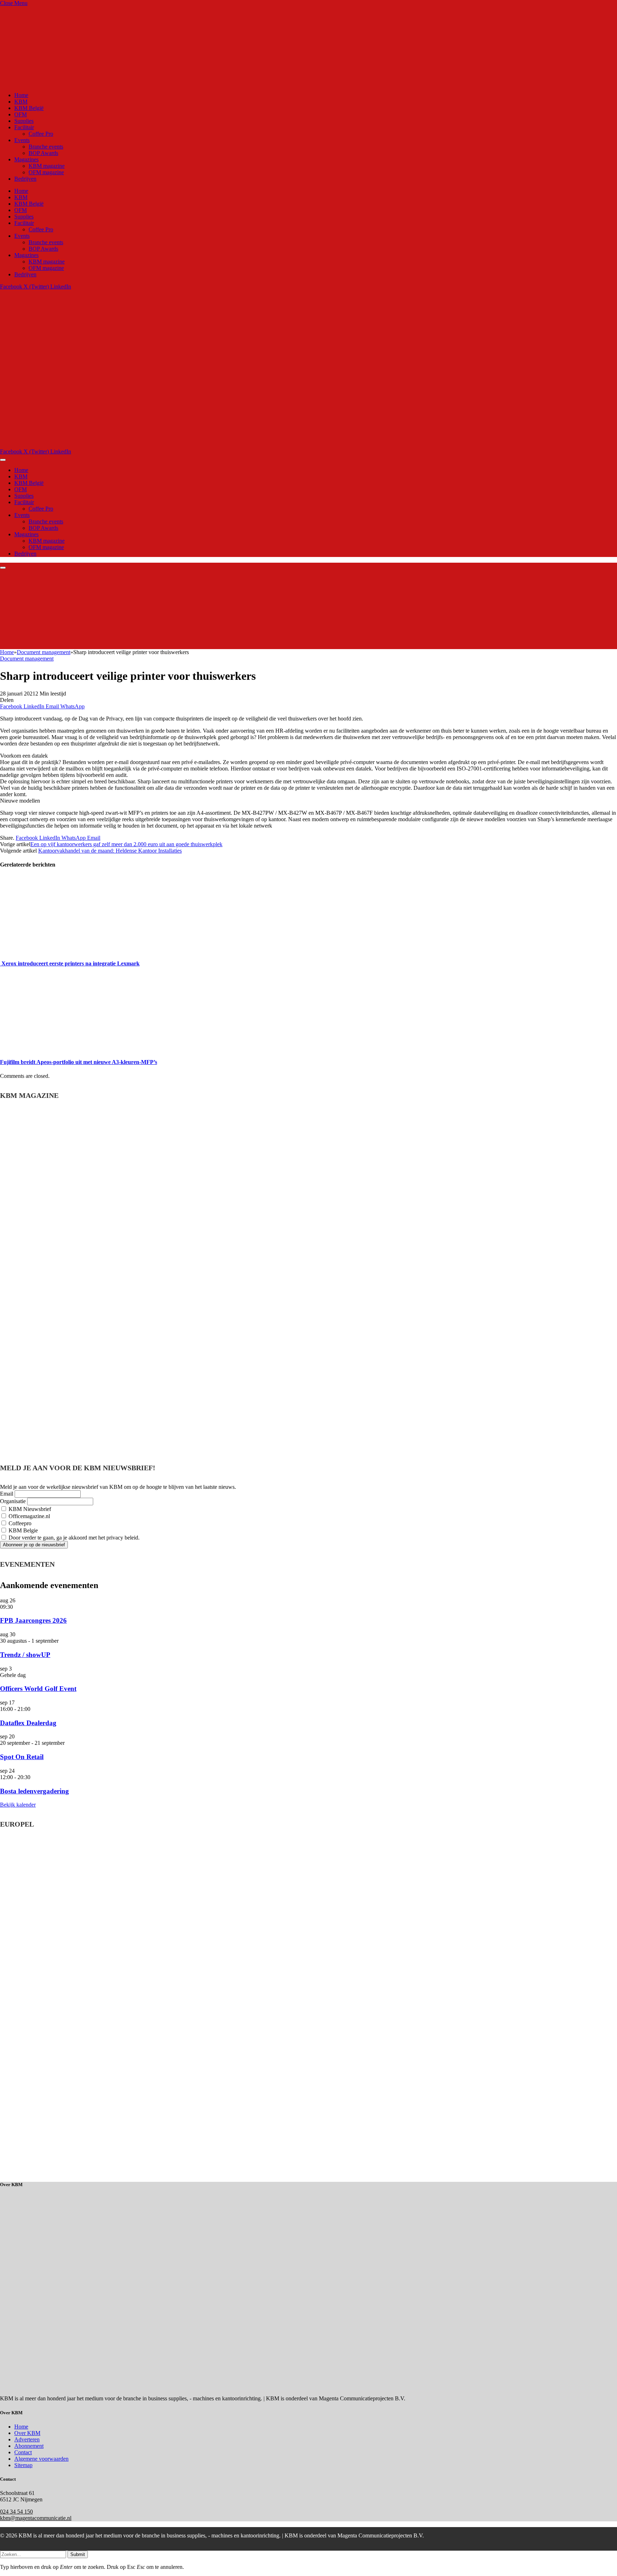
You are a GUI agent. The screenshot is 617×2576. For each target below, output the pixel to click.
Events (22, 140)
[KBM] (180, 445)
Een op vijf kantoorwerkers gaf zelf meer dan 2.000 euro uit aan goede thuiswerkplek (126, 844)
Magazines (26, 159)
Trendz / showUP (25, 1655)
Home (21, 95)
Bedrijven (25, 179)
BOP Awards (43, 153)
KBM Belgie (22, 1530)
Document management (27, 659)
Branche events (46, 147)
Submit (78, 2554)
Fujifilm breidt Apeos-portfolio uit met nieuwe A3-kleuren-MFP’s (79, 1062)
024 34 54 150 (16, 2512)
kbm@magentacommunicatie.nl (36, 2518)
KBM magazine (47, 166)
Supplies (24, 121)
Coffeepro (19, 1523)
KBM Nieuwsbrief (29, 1509)
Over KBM (27, 2433)
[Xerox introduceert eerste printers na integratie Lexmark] (67, 949)
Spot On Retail (22, 1757)
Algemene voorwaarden (41, 2459)
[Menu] (3, 460)
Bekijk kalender (18, 1805)
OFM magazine (46, 172)
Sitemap (23, 2465)
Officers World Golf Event (38, 1689)
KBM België (29, 108)
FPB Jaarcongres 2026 (33, 1620)
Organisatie (13, 1501)
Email (7, 1494)
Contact (23, 2452)
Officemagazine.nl (29, 1516)
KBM (21, 102)
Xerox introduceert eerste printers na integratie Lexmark (70, 963)
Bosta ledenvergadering (34, 1791)
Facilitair (24, 127)
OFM (21, 114)
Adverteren (27, 2439)
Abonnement (29, 2446)
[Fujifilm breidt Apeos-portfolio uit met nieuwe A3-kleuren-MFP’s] (67, 1048)
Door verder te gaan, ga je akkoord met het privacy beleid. (73, 1538)
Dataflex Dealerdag (28, 1723)
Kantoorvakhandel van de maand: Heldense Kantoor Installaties (110, 851)
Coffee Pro (41, 134)
